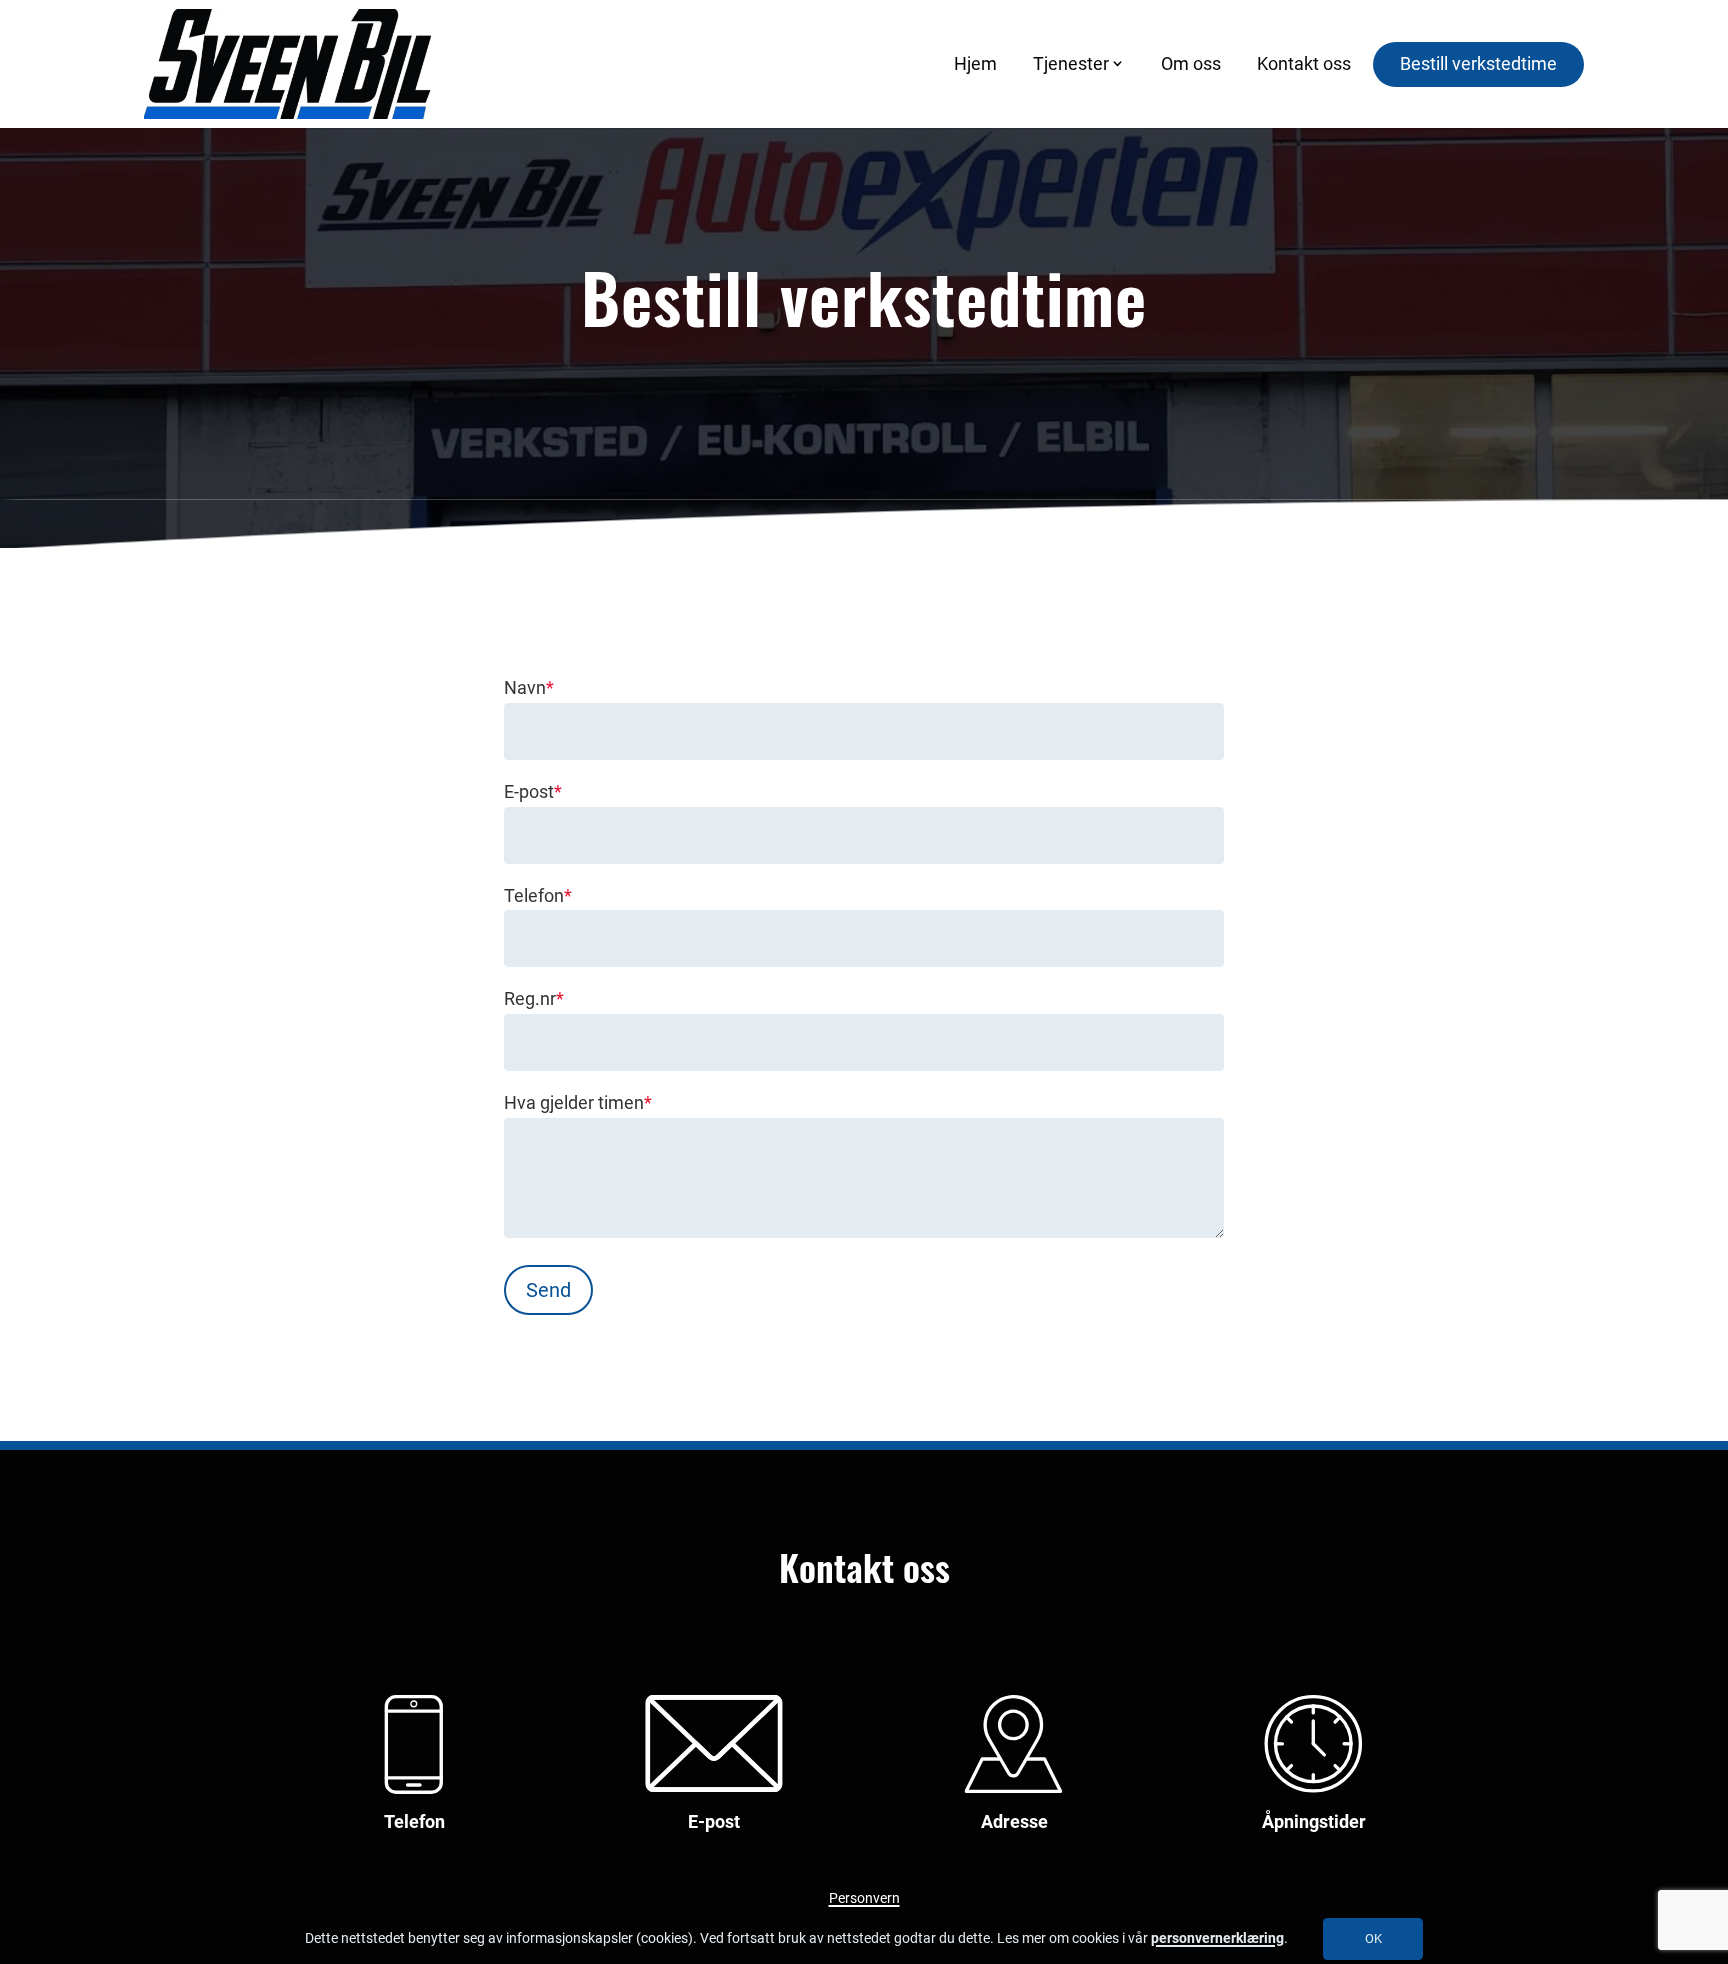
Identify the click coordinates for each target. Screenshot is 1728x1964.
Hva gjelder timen (578, 1102)
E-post (533, 791)
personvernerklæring (1217, 1938)
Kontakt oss (1304, 63)
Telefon (538, 895)
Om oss (1191, 63)
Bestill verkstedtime (1478, 63)
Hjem (975, 63)
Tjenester (1071, 63)
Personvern (864, 1898)
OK (1373, 1938)
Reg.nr (534, 998)
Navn (529, 687)
